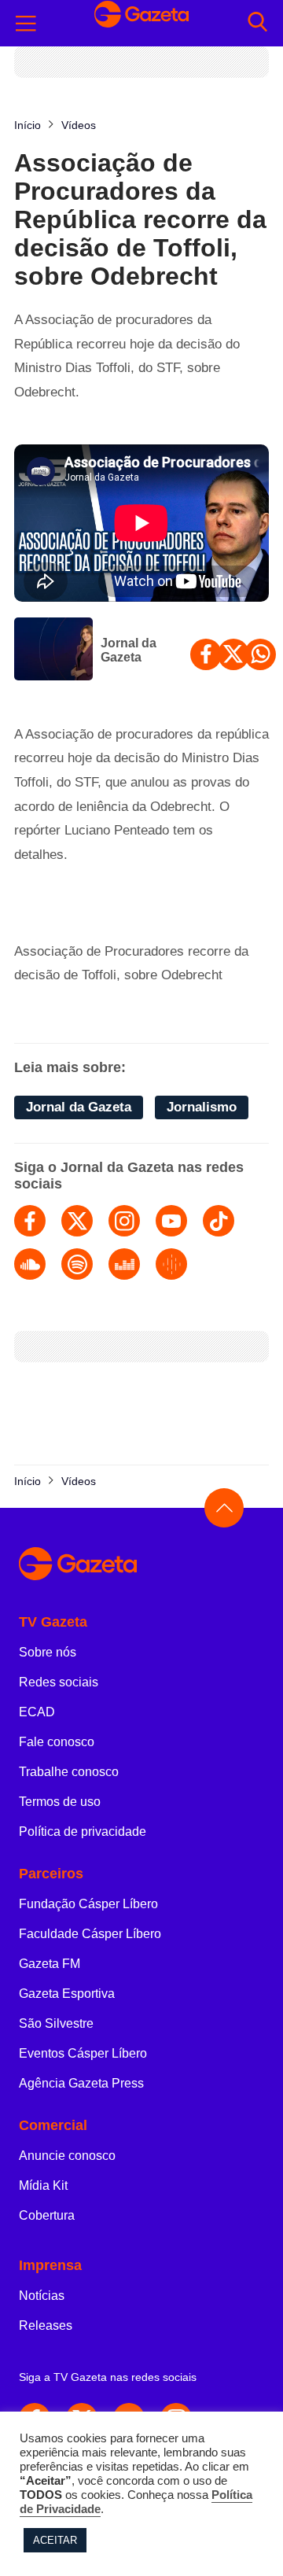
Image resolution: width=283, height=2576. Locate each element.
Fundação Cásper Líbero (88, 1904)
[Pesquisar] (257, 23)
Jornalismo (202, 1107)
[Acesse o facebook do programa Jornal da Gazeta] (30, 1221)
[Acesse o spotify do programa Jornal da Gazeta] (77, 1264)
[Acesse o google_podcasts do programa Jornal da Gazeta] (171, 1264)
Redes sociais (59, 1682)
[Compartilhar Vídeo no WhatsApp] (260, 654)
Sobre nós (48, 1652)
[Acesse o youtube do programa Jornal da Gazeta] (171, 1221)
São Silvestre (56, 2023)
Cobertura (47, 2215)
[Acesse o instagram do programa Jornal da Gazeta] (124, 1221)
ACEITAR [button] (55, 2540)
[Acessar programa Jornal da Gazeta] (53, 650)
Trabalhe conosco (69, 1772)
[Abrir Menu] (26, 24)
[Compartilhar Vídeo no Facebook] (206, 654)
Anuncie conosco (67, 2156)
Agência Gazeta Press (81, 2083)
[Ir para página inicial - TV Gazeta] (141, 23)
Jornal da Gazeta (129, 650)
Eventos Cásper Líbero (83, 2053)
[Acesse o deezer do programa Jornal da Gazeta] (124, 1264)
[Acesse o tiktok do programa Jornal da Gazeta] (219, 1221)
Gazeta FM (50, 1964)
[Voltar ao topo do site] (224, 1508)
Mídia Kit (43, 2185)
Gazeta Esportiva (67, 1994)
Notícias (42, 2296)
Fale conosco (57, 1742)
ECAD (37, 1712)
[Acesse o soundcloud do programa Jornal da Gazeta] (30, 1264)
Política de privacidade (83, 1832)
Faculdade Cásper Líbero (90, 1934)
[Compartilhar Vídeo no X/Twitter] (233, 654)
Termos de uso (60, 1802)
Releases (46, 2325)
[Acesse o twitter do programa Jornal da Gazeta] (77, 1221)
